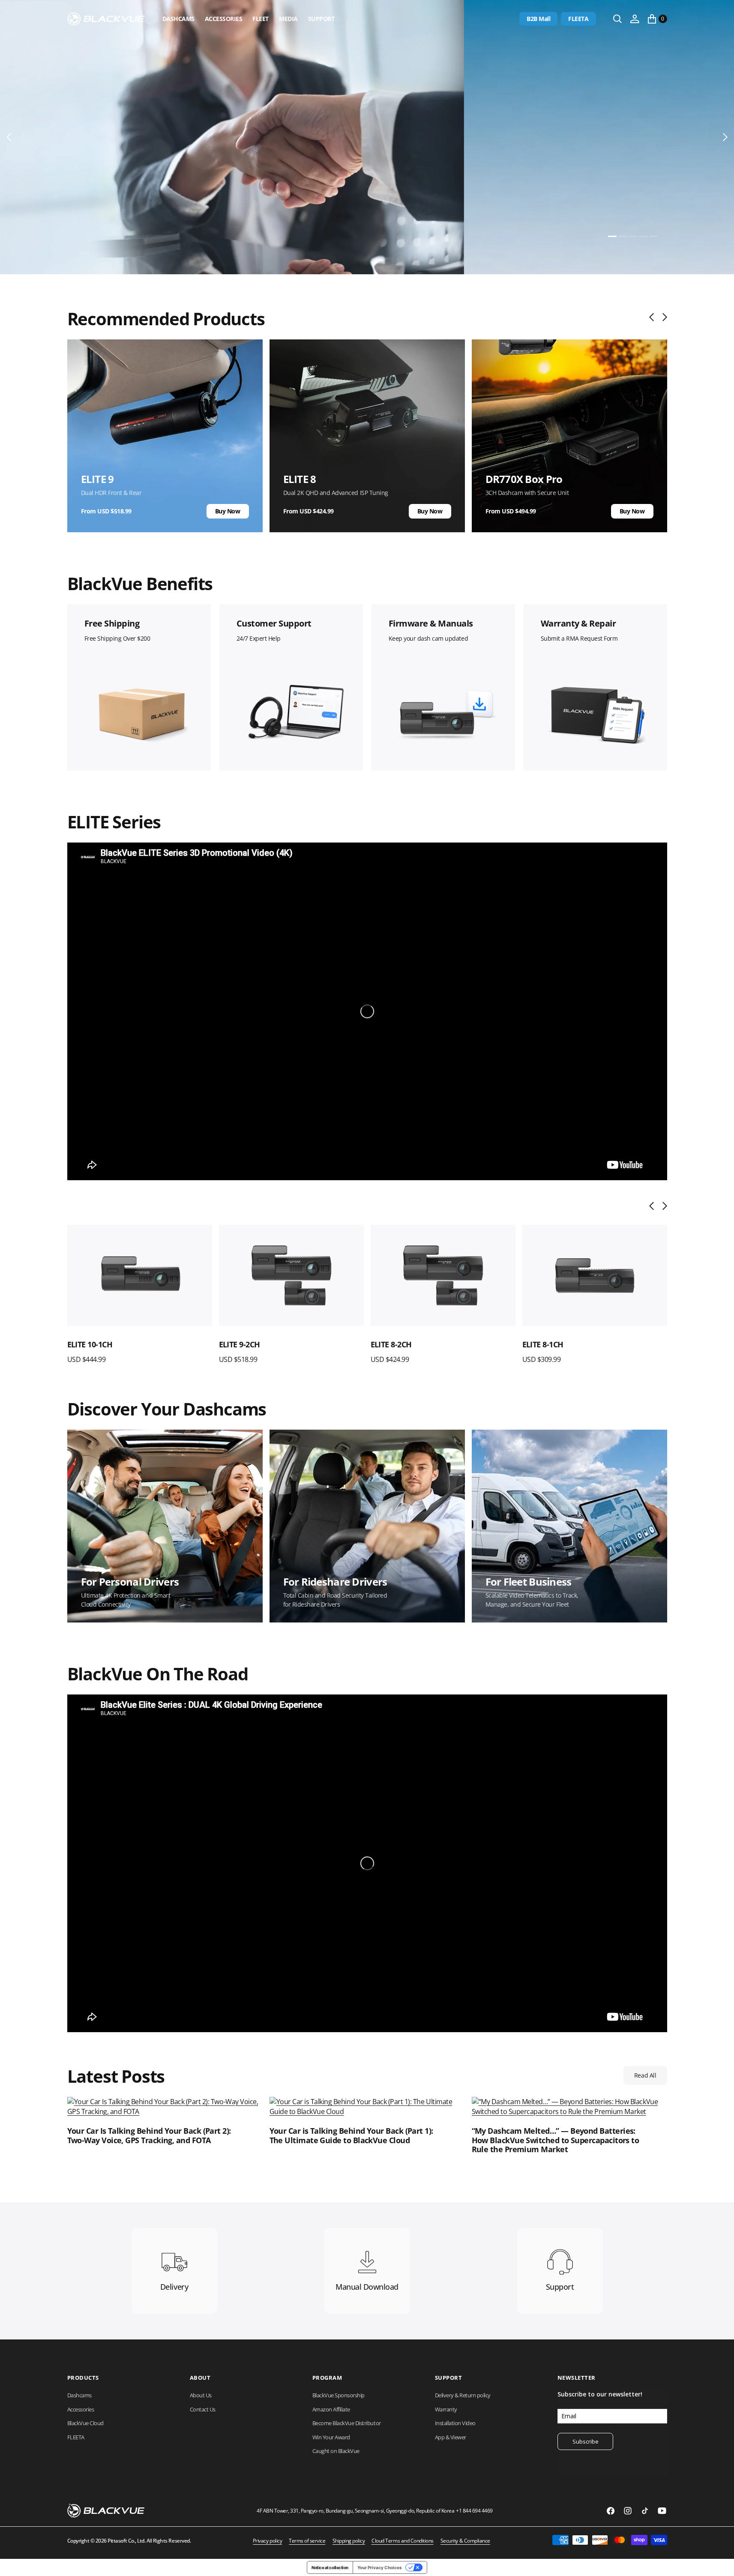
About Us (201, 2395)
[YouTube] (662, 2511)
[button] (635, 19)
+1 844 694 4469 (474, 2511)
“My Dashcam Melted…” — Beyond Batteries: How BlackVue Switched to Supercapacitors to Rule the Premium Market (556, 2140)
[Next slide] (663, 317)
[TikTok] (645, 2511)
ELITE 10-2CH (545, 1344)
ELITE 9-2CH (88, 1344)
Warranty (446, 2409)
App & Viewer (451, 2437)
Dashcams (178, 19)
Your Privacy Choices (380, 2567)
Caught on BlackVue (336, 2451)
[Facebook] (611, 2511)
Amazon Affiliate (331, 2409)
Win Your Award (331, 2437)
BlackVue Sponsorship (339, 2395)
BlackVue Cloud (85, 2423)
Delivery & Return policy (463, 2395)
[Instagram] (628, 2511)
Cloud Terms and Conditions (403, 2541)
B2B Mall (538, 19)
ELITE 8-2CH (240, 1344)
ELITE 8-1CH (391, 1344)
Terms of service (307, 2541)
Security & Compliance (465, 2541)
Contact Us (203, 2409)
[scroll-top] (719, 2561)
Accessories (224, 19)
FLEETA (578, 19)
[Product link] (140, 1276)
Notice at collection (330, 2567)
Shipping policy (349, 2541)
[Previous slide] (654, 317)
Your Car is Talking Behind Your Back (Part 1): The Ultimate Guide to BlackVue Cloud (351, 2136)
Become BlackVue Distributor (347, 2423)
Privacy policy (267, 2541)
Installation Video (455, 2423)
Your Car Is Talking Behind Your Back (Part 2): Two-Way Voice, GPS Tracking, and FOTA (149, 2136)
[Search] (617, 19)
